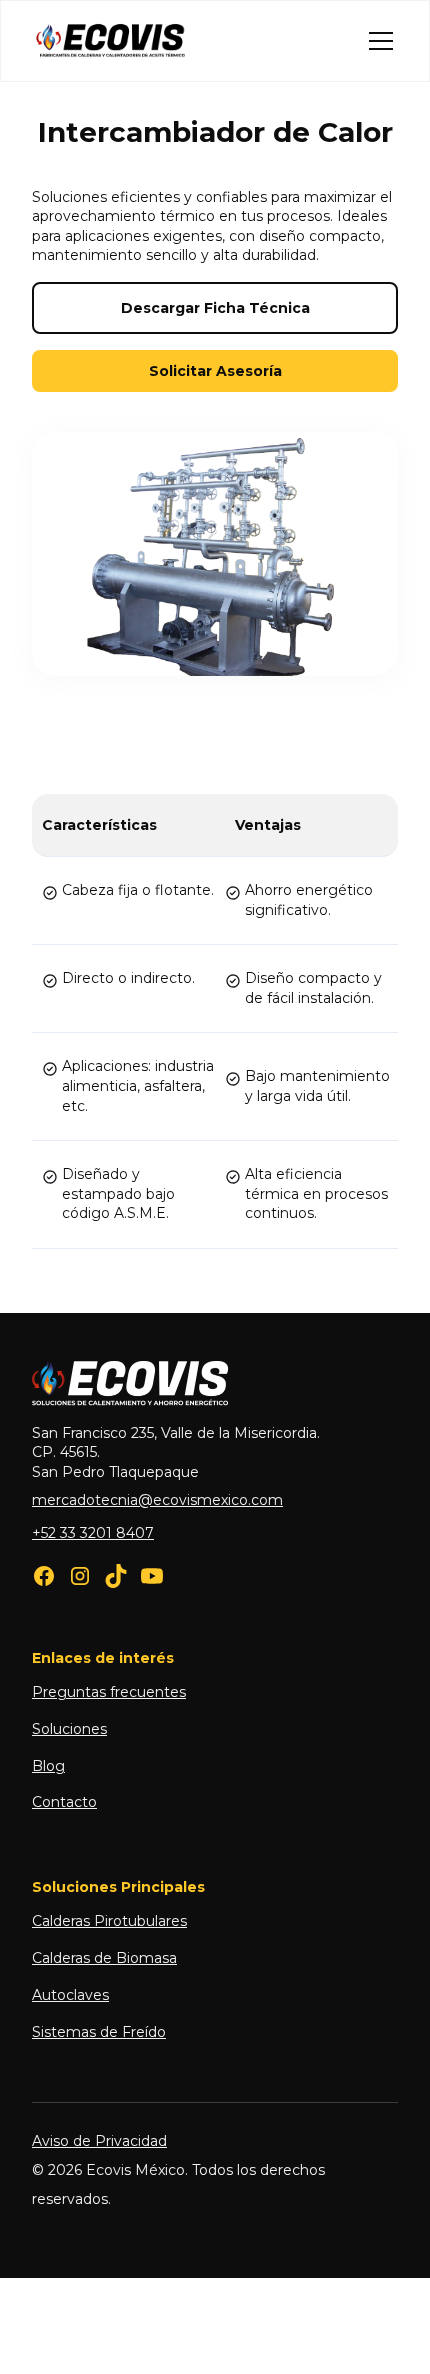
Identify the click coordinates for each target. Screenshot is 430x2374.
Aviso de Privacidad (99, 2141)
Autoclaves (70, 1995)
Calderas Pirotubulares (109, 1921)
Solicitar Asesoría (215, 371)
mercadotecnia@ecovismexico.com (157, 1500)
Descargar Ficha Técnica (215, 308)
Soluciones (69, 1729)
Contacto (64, 1802)
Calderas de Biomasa (104, 1958)
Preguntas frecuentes (109, 1692)
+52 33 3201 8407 (93, 1533)
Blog (48, 1766)
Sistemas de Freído (99, 2032)
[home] (111, 41)
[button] (377, 41)
